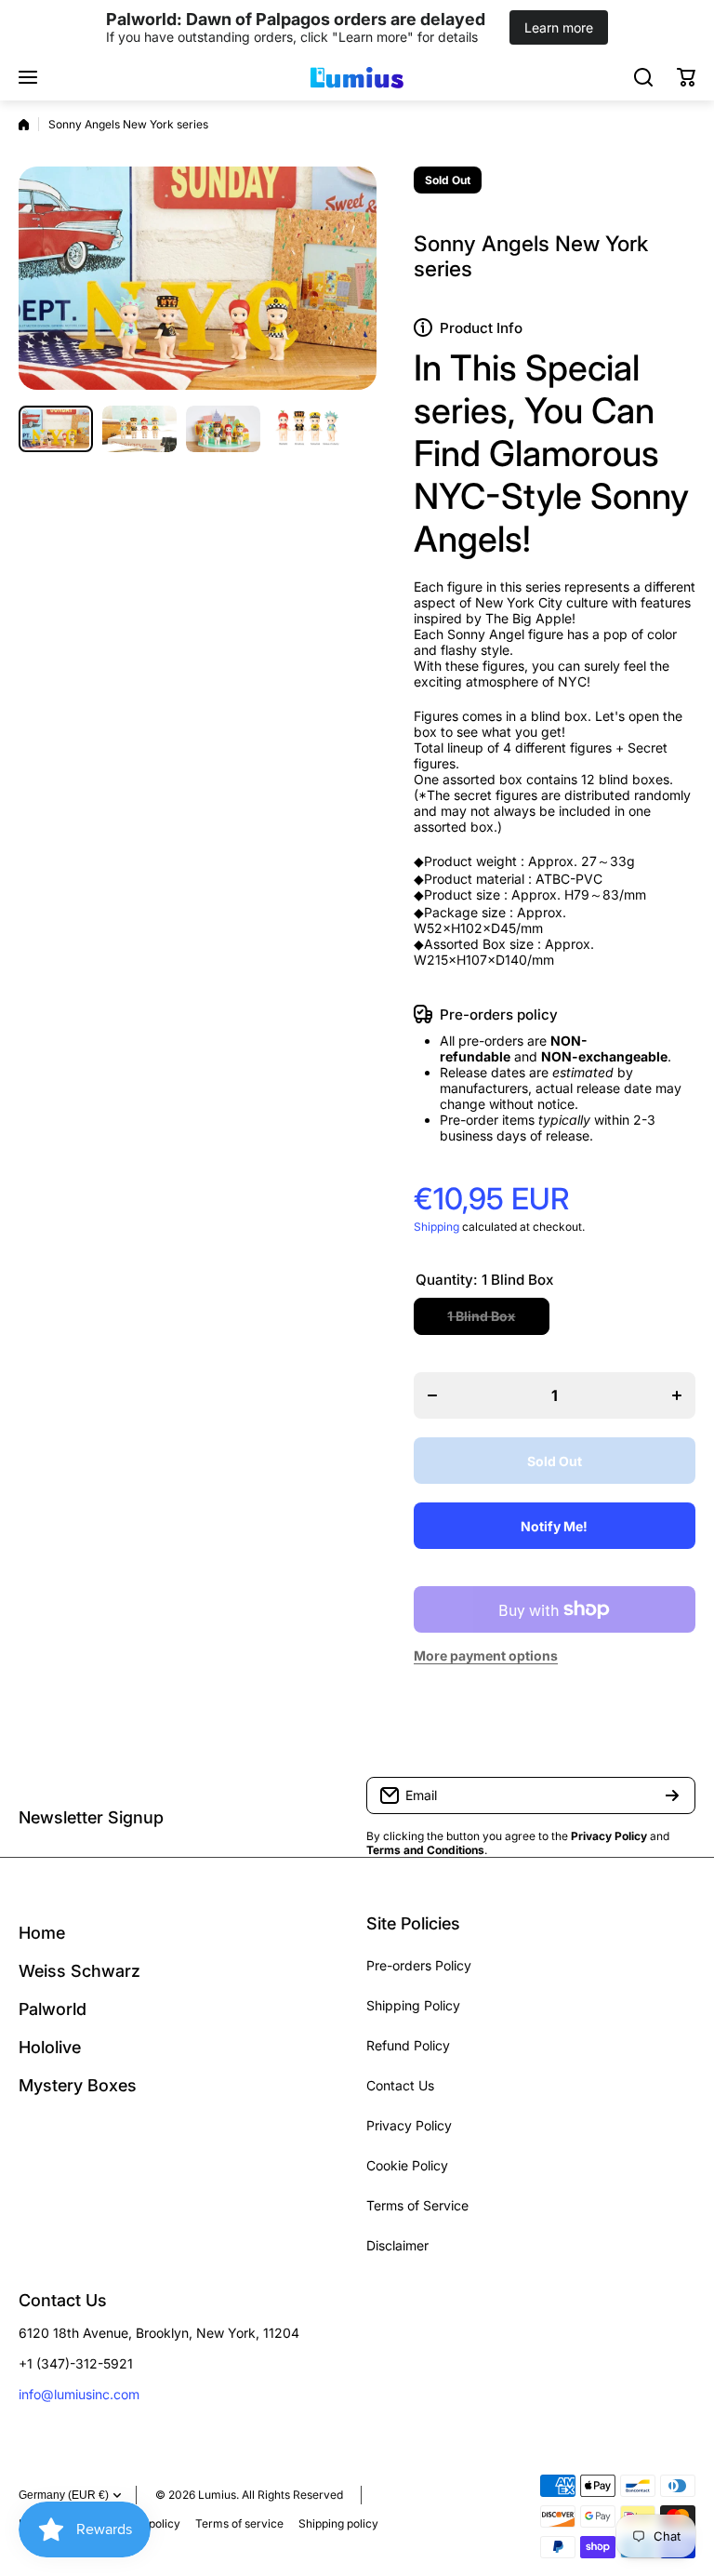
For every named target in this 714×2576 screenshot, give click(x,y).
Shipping (436, 1227)
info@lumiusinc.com (79, 2394)
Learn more (559, 27)
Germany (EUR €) (64, 2495)
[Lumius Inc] (357, 77)
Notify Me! (554, 1526)
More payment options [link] (486, 1655)
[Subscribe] (672, 1795)
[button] (686, 77)
